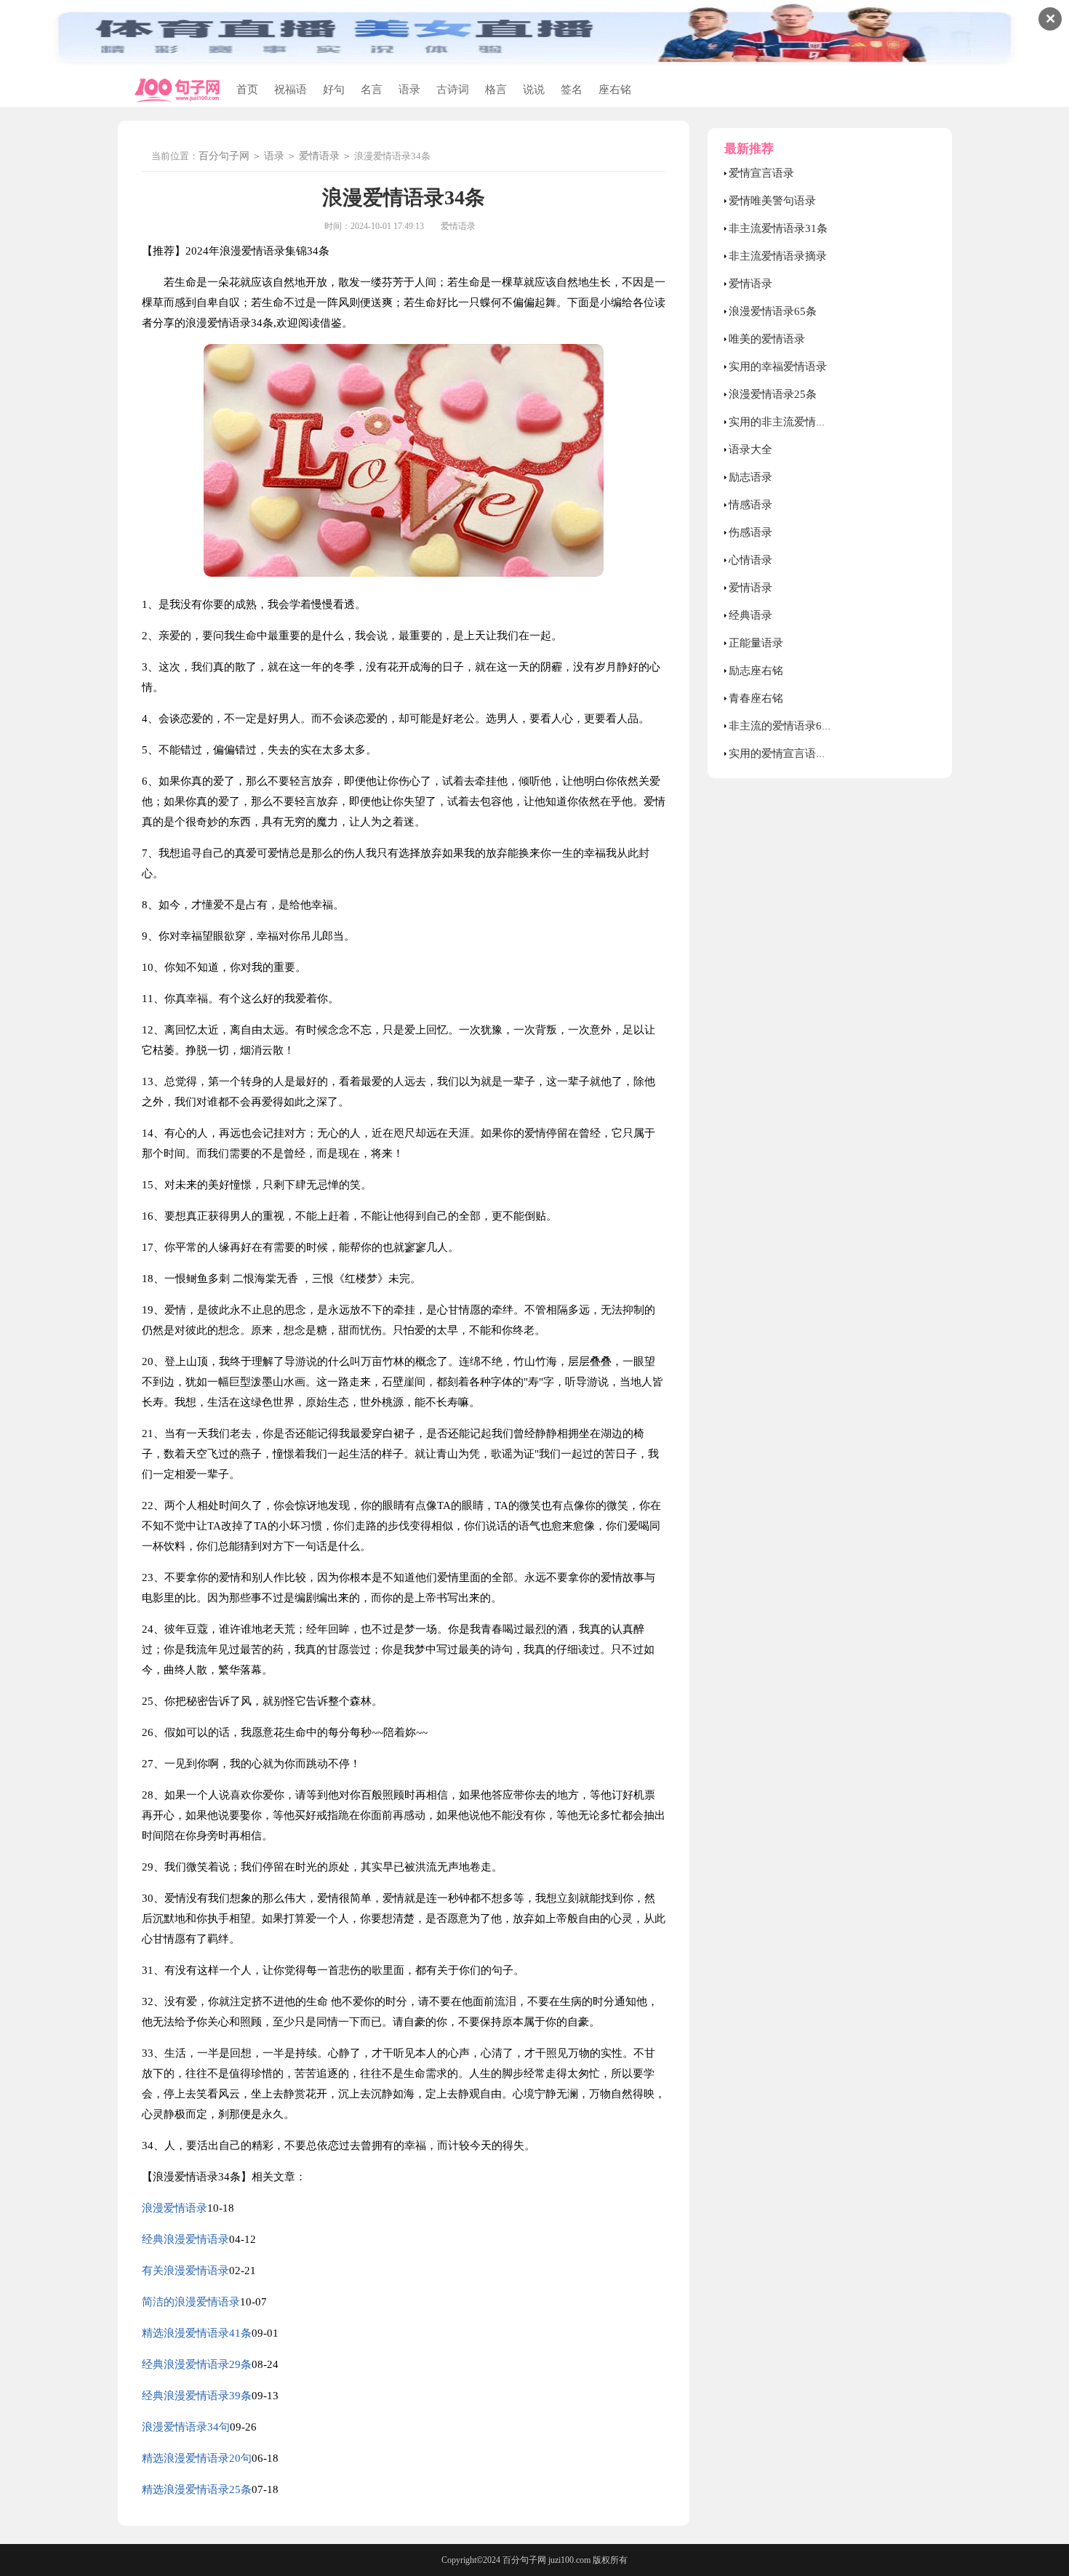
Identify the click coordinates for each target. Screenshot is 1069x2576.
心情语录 (750, 560)
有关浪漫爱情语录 (185, 2271)
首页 (247, 89)
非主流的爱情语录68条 (784, 726)
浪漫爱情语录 (175, 2208)
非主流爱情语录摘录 (778, 256)
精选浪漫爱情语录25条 (197, 2489)
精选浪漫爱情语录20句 (197, 2458)
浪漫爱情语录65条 (773, 311)
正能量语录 (756, 643)
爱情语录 (319, 156)
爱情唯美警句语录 (772, 201)
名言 (372, 89)
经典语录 (750, 615)
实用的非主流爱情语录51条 (794, 422)
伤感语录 (750, 532)
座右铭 (615, 89)
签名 (572, 89)
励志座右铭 (756, 671)
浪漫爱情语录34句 (186, 2427)
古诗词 (453, 89)
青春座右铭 (756, 698)
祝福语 (291, 89)
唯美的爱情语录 (767, 339)
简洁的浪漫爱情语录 (191, 2302)
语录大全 (750, 449)
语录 (409, 89)
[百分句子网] (177, 91)
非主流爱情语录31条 (778, 228)
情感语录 (750, 505)
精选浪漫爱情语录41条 (197, 2333)
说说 (534, 89)
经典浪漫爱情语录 (185, 2239)
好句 (334, 89)
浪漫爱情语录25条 (773, 394)
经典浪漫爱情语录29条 (197, 2364)
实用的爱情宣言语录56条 (789, 753)
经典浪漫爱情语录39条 (197, 2396)
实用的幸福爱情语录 (778, 367)
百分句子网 (224, 156)
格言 (496, 89)
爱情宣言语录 (761, 173)
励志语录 (750, 477)
